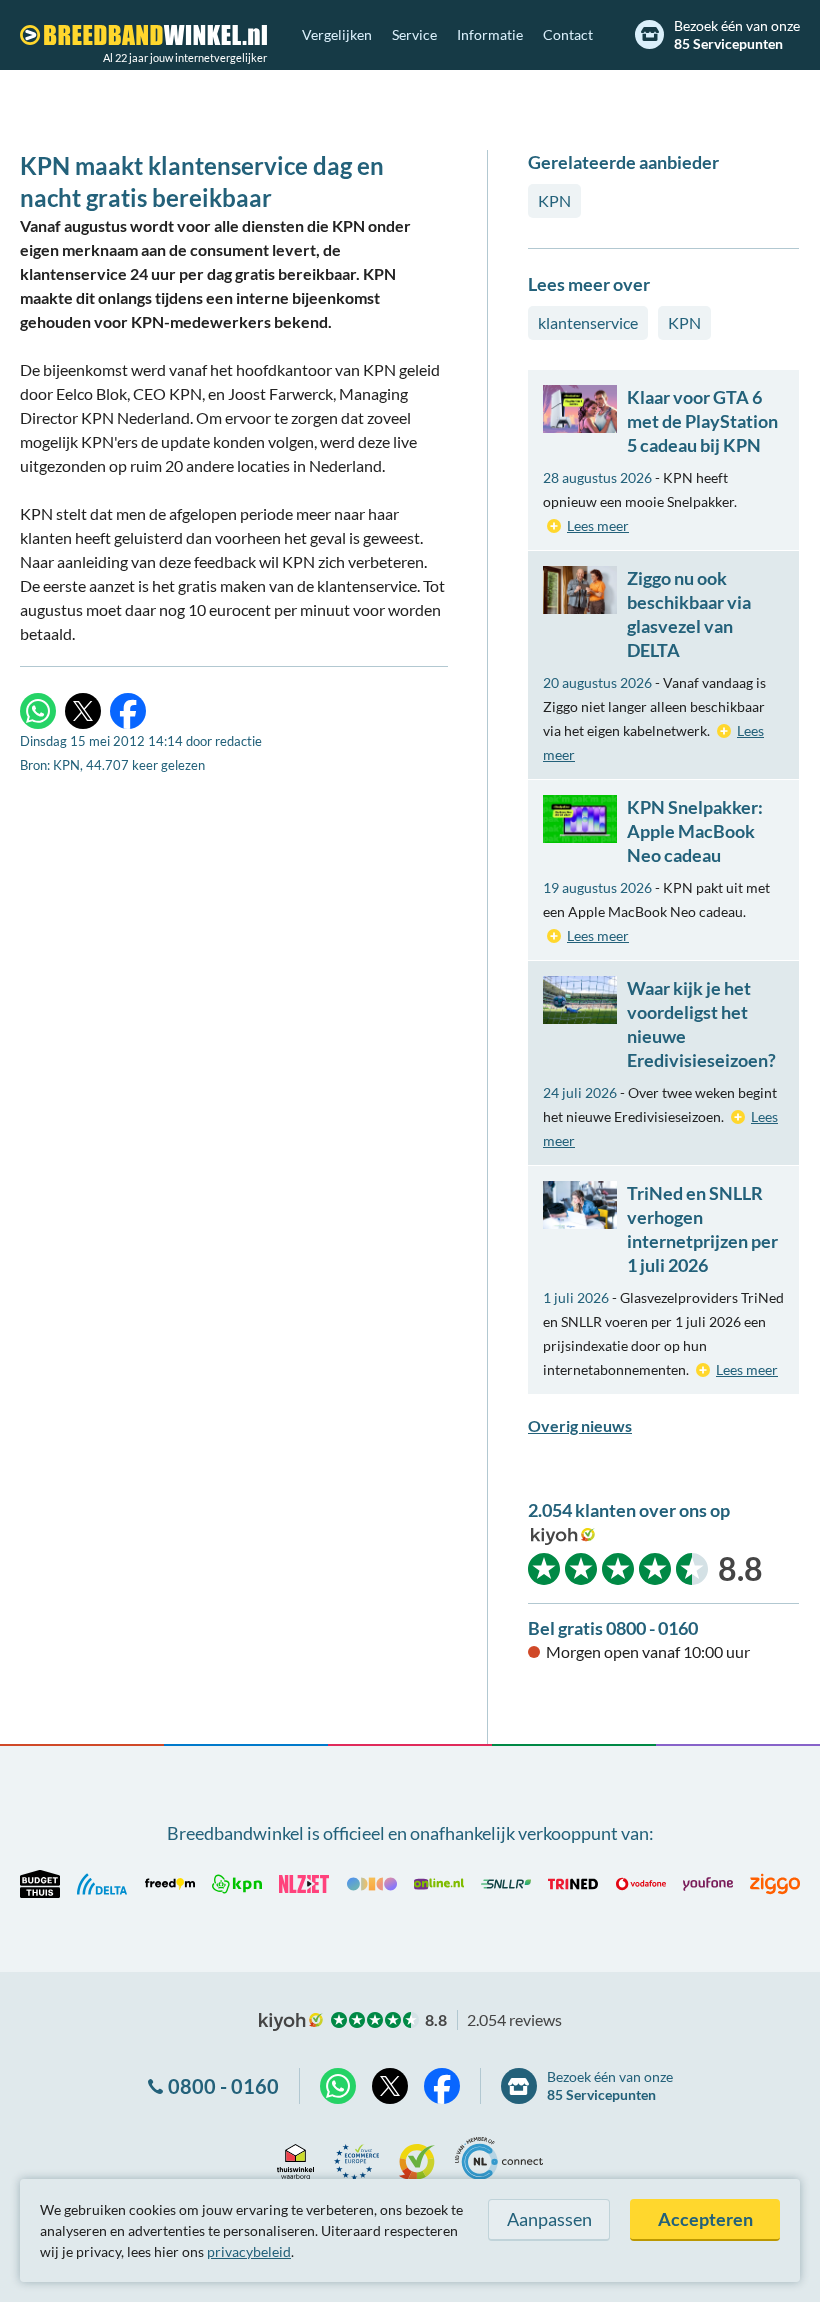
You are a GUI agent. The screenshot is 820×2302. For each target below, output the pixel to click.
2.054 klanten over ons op (629, 1510)
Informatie (490, 34)
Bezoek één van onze (737, 34)
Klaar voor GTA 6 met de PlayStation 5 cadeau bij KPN (702, 421)
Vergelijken (337, 34)
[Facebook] (128, 711)
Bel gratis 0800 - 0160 (613, 1628)
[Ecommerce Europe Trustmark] (356, 2158)
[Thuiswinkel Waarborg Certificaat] (295, 2158)
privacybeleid (249, 2251)
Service (414, 34)
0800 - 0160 (223, 2086)
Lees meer (598, 525)
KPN (554, 200)
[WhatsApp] (38, 711)
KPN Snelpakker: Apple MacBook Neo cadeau (695, 831)
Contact (568, 34)
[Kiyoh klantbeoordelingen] (417, 2158)
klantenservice (588, 322)
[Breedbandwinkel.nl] (143, 35)
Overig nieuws (580, 1425)
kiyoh (563, 1536)
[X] (83, 711)
